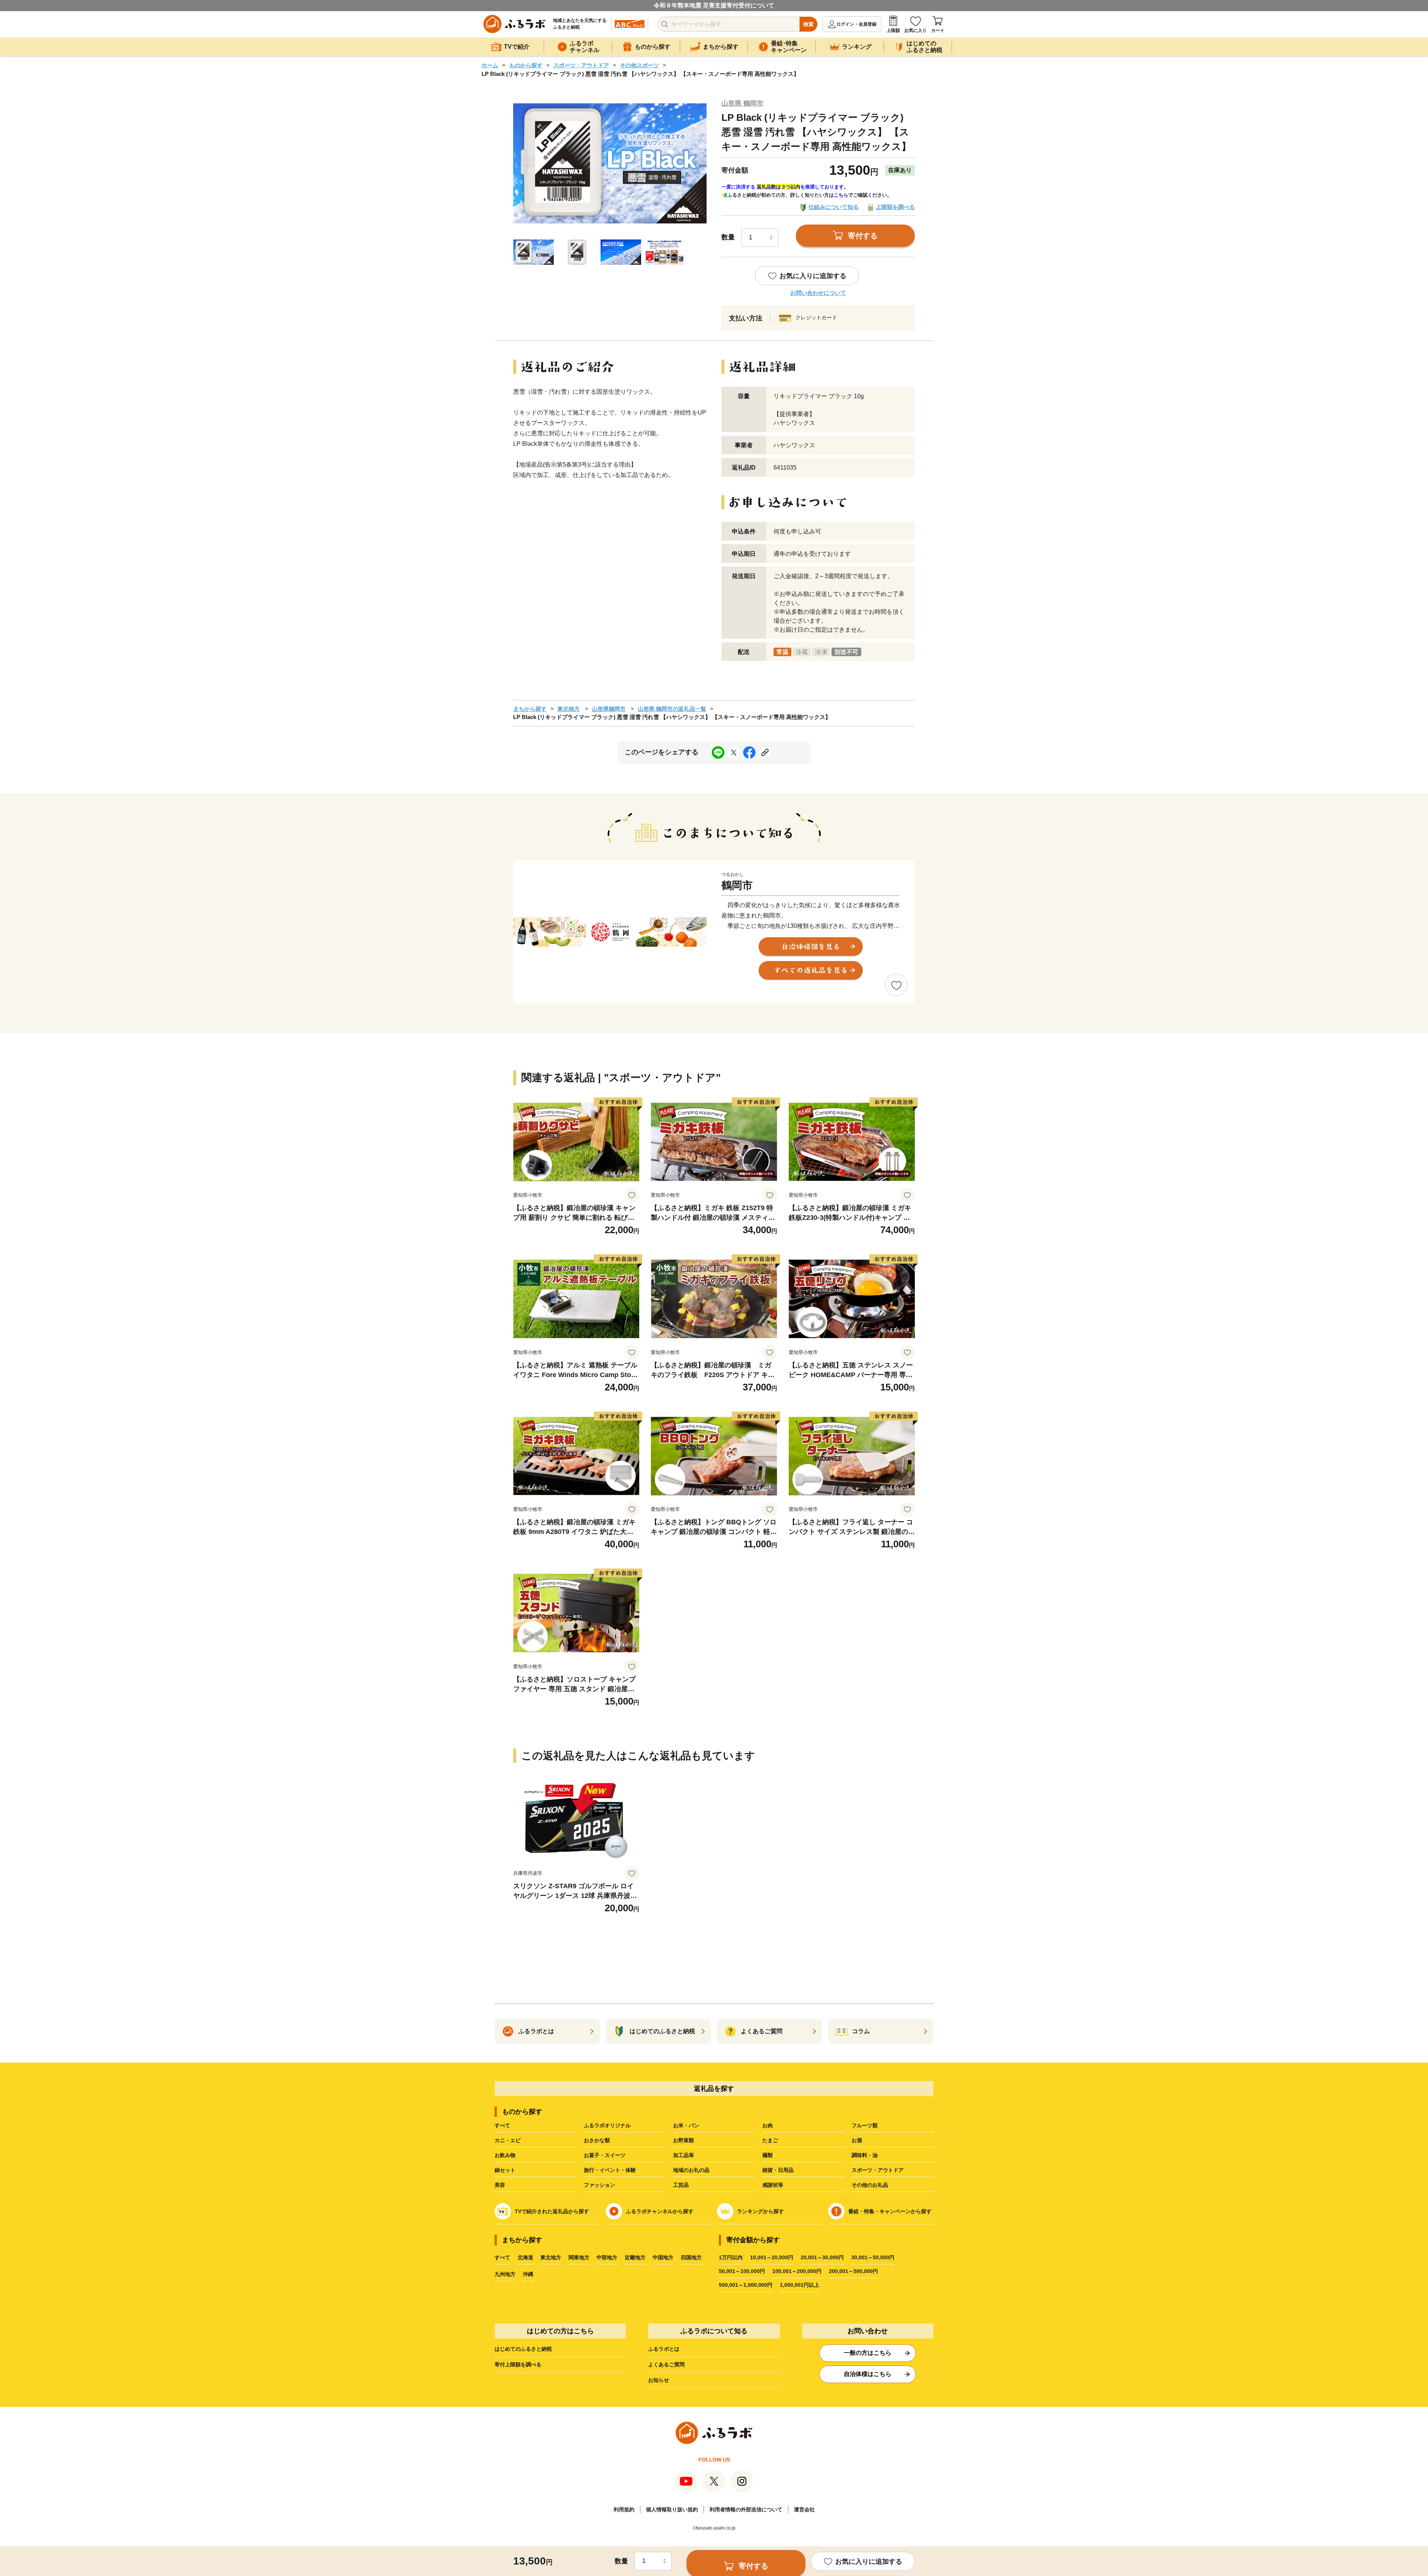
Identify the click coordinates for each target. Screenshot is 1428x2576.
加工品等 (684, 2155)
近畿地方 (635, 2257)
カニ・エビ (508, 2140)
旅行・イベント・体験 (610, 2170)
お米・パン (686, 2125)
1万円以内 (731, 2257)
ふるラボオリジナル (607, 2125)
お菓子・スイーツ (605, 2155)
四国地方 (691, 2257)
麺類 (768, 2155)
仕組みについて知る (834, 207)
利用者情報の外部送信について (746, 2509)
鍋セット (505, 2170)
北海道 (525, 2257)
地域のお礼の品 (691, 2170)
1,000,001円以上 (800, 2285)
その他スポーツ (639, 65)
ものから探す (526, 65)
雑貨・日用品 (778, 2170)
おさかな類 (597, 2140)
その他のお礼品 (870, 2185)
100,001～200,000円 (797, 2271)
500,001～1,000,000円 (746, 2285)
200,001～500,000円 (853, 2271)
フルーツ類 (865, 2125)
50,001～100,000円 (742, 2271)
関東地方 (579, 2257)
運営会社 (804, 2509)
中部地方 (607, 2257)
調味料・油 (865, 2155)
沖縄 (528, 2274)
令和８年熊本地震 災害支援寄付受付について (714, 5)
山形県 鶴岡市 (742, 103)
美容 (500, 2185)
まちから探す (530, 709)
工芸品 (681, 2185)
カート (938, 30)
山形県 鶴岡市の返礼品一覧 (672, 709)
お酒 (857, 2140)
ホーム (490, 65)
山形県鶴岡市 (609, 709)
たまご (770, 2140)
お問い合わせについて (818, 293)
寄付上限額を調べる (518, 2364)
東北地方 (569, 709)
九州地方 (505, 2274)
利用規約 (624, 2509)
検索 (808, 24)
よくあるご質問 (666, 2364)
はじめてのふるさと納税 (523, 2349)
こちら (841, 195)
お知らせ (659, 2380)
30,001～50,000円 (873, 2257)
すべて (502, 2125)
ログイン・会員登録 (856, 24)
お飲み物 (505, 2155)
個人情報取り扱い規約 (672, 2509)
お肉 (768, 2125)
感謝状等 (773, 2185)
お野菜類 (684, 2140)
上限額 (893, 30)
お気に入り (916, 30)
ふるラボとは (664, 2349)
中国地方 (663, 2257)
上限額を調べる (895, 207)
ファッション (599, 2185)
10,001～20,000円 (772, 2257)
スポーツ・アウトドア (581, 65)
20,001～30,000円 (822, 2257)
